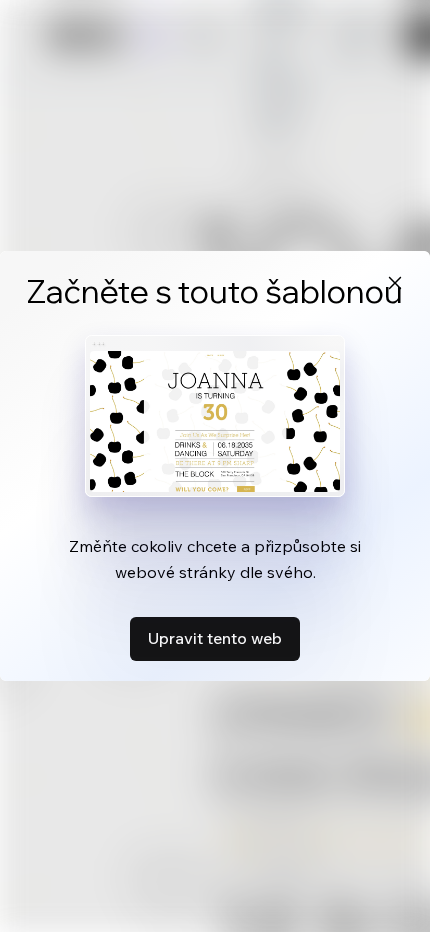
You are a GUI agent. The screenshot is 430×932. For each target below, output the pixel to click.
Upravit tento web (215, 638)
